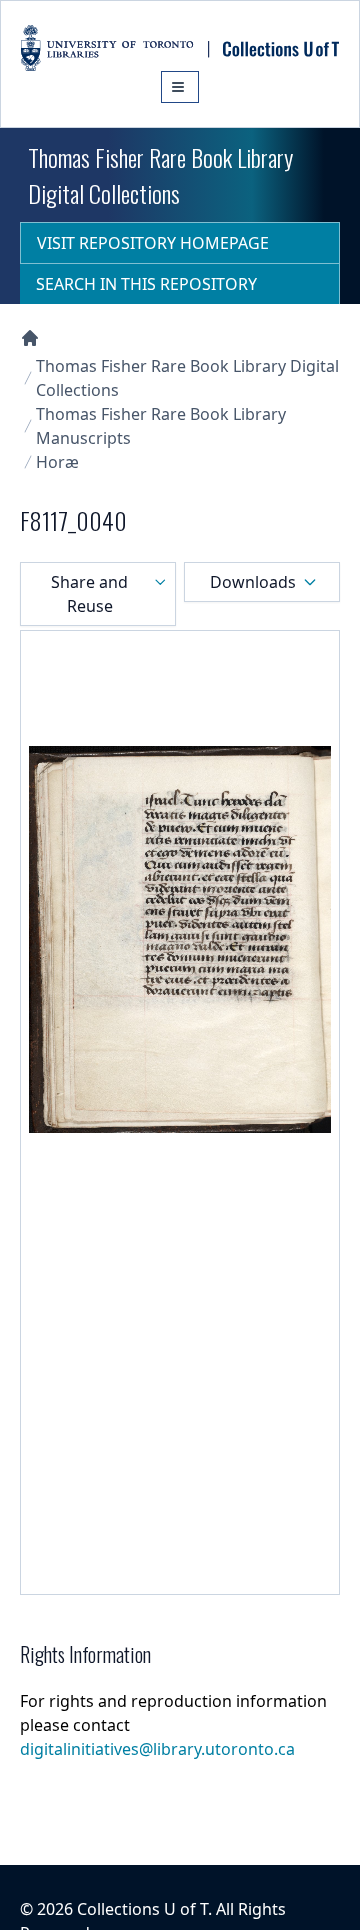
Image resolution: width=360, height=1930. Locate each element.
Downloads (253, 582)
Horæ (57, 462)
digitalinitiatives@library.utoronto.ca (157, 1749)
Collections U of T (142, 1909)
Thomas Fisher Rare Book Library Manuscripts (161, 426)
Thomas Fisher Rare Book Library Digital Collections (187, 378)
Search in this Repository (146, 284)
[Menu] (180, 87)
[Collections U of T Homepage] (30, 338)
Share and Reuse (89, 594)
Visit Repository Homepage (153, 243)
